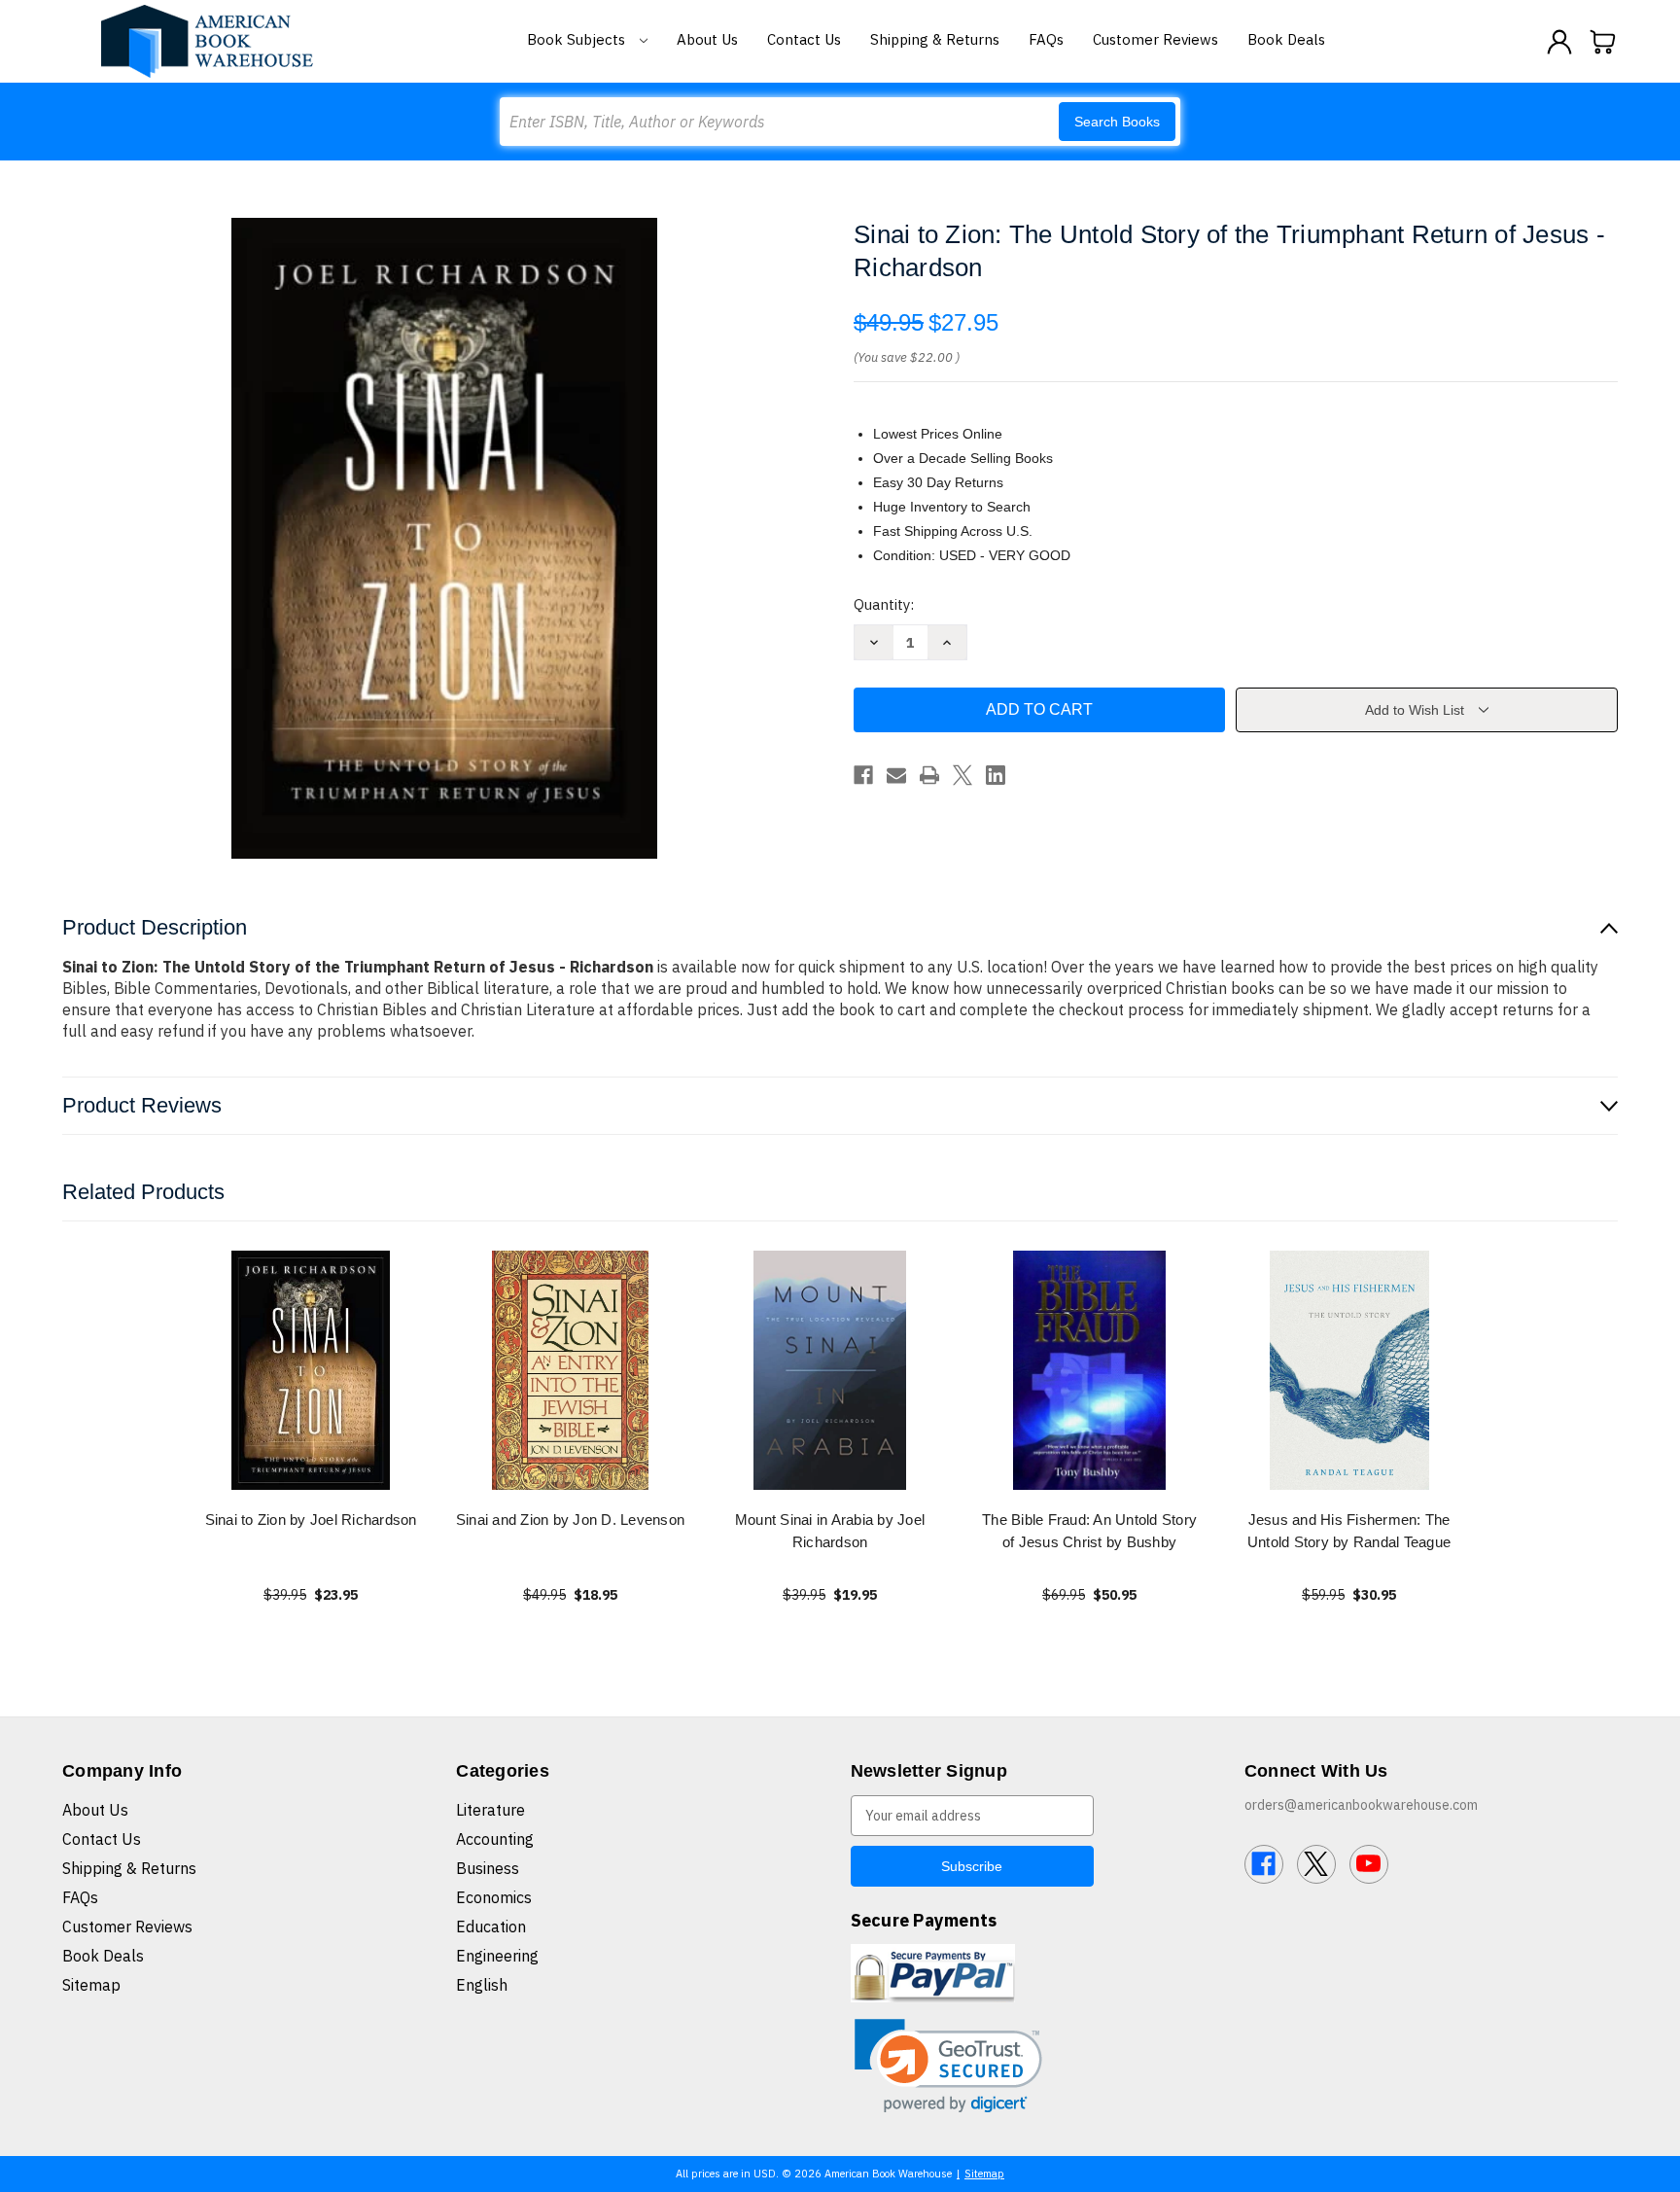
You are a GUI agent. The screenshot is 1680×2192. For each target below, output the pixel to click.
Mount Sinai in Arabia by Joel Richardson (830, 1531)
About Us (707, 39)
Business (488, 1868)
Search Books (1117, 122)
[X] (962, 775)
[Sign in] (1559, 42)
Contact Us (804, 39)
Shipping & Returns (935, 39)
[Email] (896, 775)
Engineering (497, 1956)
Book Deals (1286, 39)
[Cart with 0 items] (1603, 42)
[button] (948, 2066)
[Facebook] (863, 775)
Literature (490, 1810)
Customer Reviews (1155, 39)
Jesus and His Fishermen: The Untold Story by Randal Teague (1349, 1531)
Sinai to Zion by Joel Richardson (311, 1520)
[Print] (929, 775)
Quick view (311, 1370)
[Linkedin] (996, 775)
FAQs (1046, 39)
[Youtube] (1369, 1864)
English (482, 1985)
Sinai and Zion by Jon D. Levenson (570, 1520)
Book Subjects (578, 39)
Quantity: (884, 604)
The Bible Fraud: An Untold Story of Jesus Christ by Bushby (1089, 1531)
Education (491, 1927)
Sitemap (91, 1985)
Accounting (495, 1839)
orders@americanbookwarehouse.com (1361, 1805)
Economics (494, 1897)
